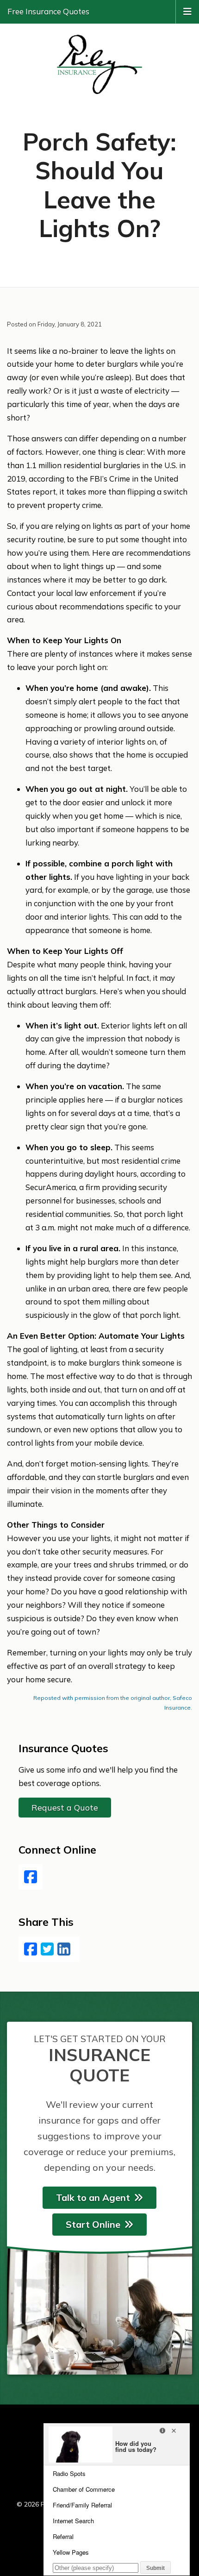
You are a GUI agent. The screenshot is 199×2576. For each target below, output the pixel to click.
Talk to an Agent (93, 2197)
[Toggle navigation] (187, 11)
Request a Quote (65, 1808)
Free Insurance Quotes (48, 11)
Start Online (93, 2224)
